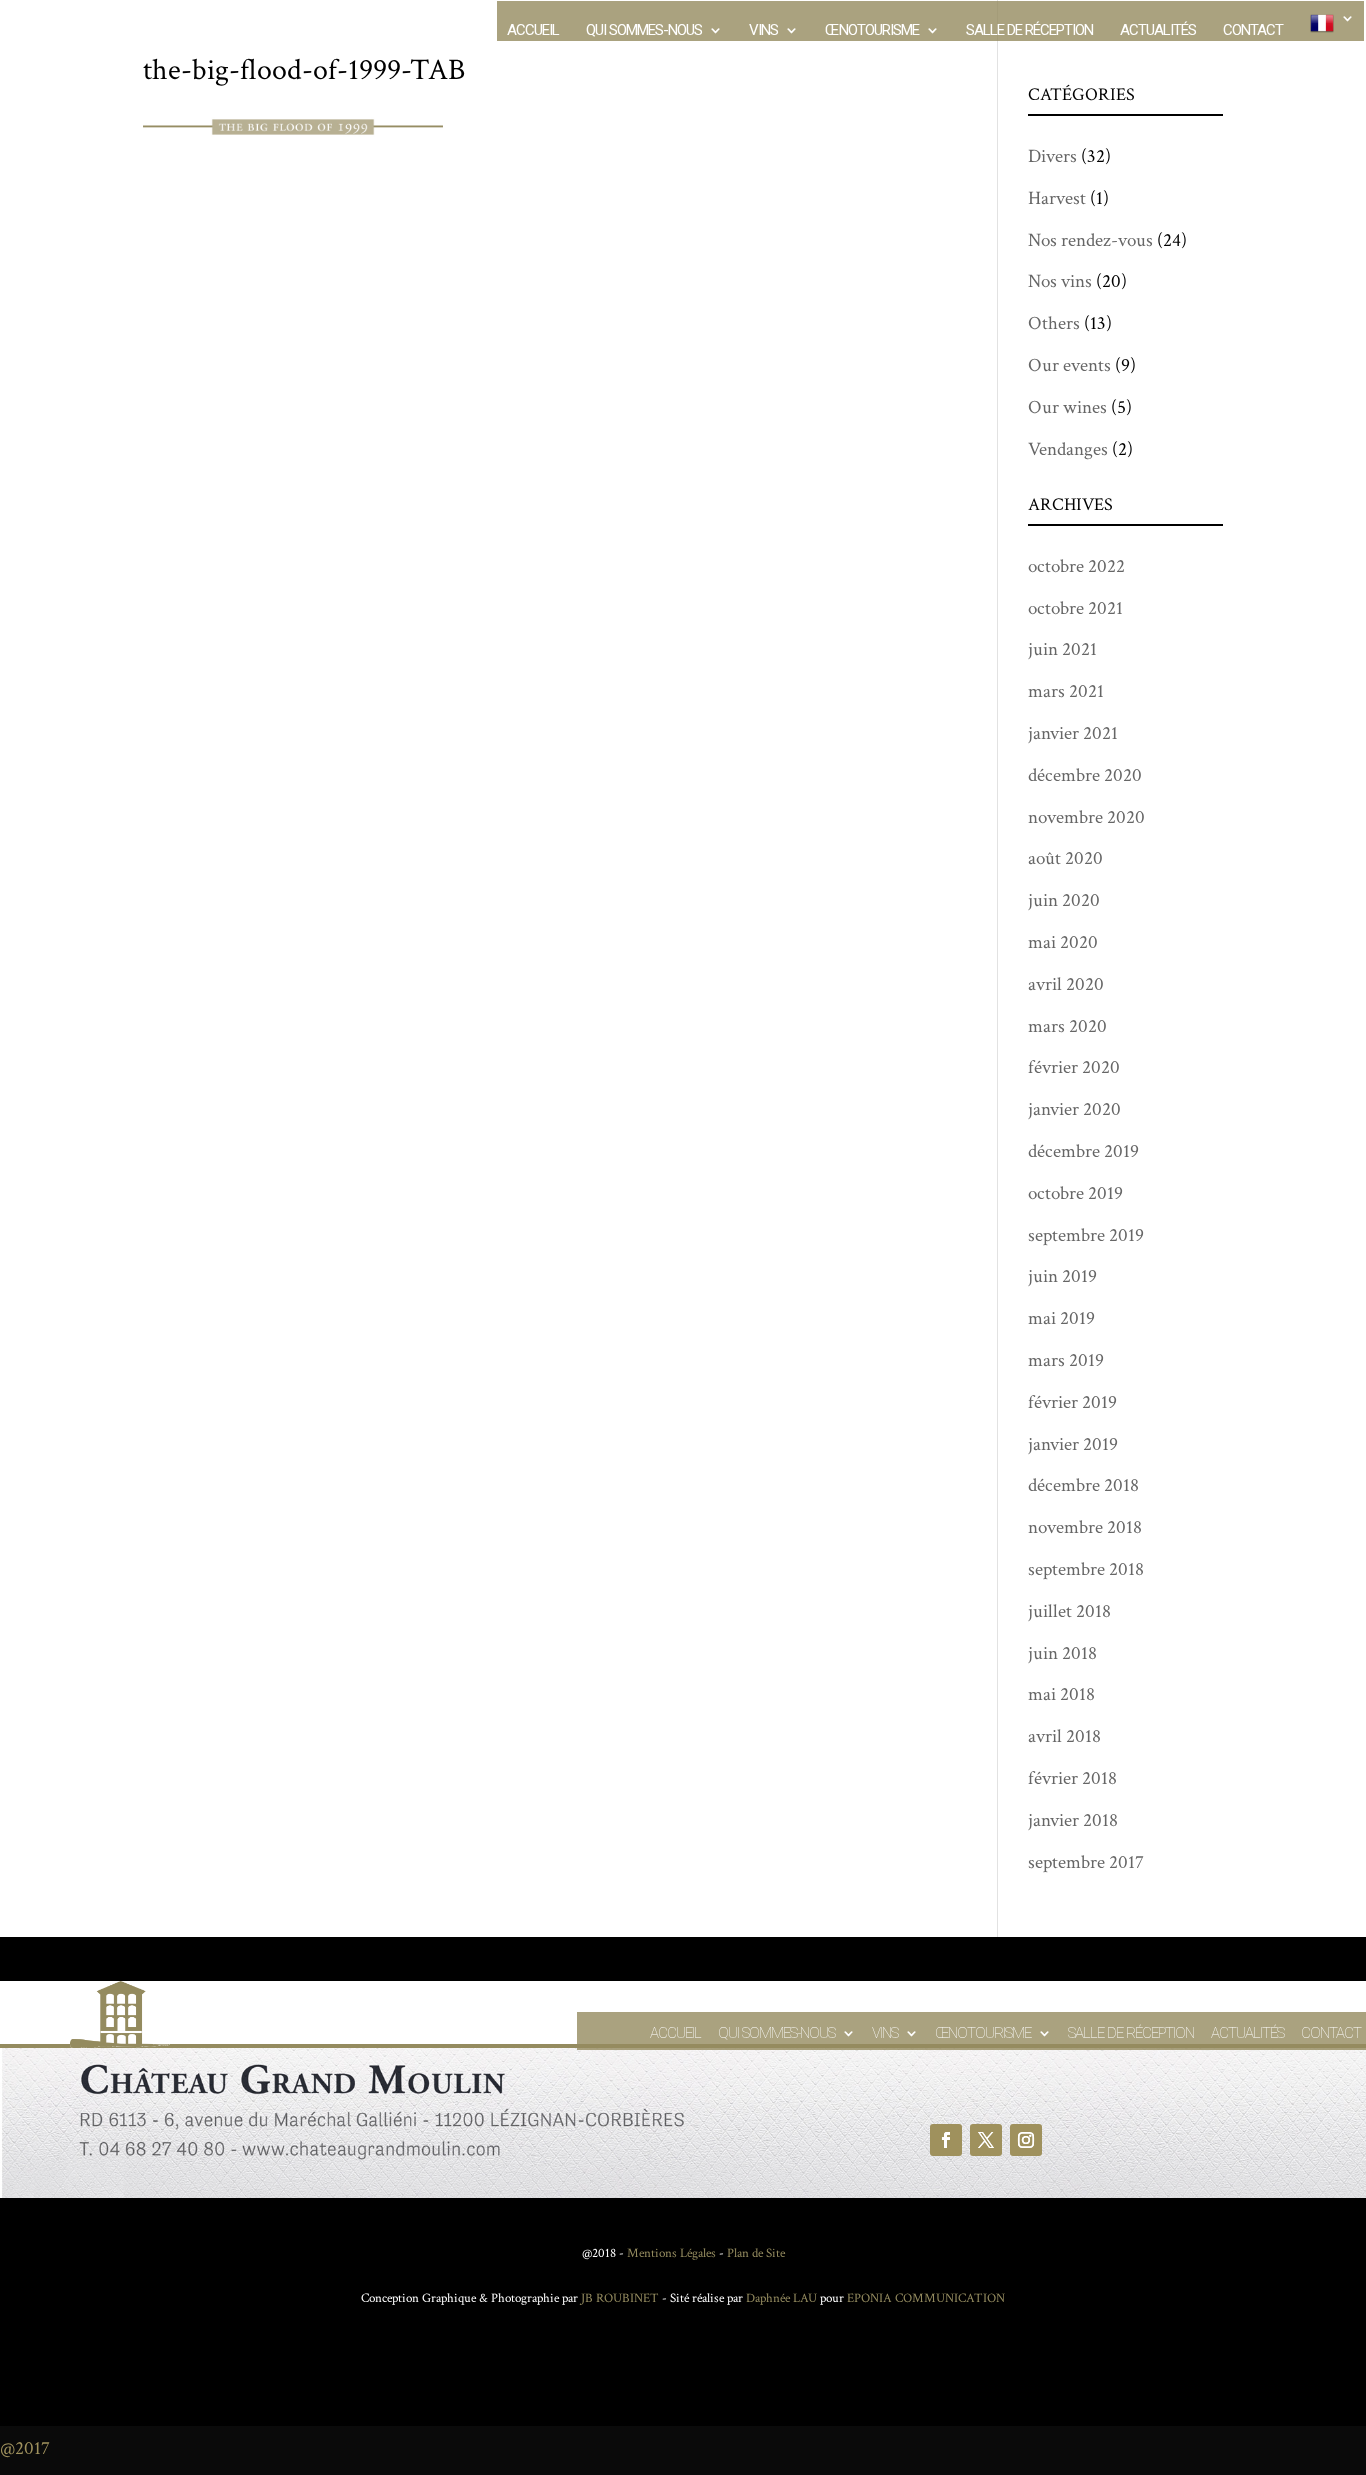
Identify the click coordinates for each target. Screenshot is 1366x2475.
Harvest (1057, 198)
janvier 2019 (1073, 1444)
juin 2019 (1062, 1276)
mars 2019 (1066, 1360)
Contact (1253, 31)
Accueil (533, 31)
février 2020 (1074, 1067)
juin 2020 (1064, 900)
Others (1054, 323)
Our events (1069, 365)
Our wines (1067, 407)
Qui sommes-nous (644, 31)
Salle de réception (1029, 31)
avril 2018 (1064, 1736)
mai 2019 (1061, 1318)
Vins (763, 31)
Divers (1052, 156)
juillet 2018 (1069, 1611)
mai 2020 (1063, 942)
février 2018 (1072, 1778)
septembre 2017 (1086, 1862)
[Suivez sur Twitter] (986, 2140)
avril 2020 (1066, 984)
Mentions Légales (671, 2253)
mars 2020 (1067, 1026)
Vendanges (1068, 449)
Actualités (1158, 31)
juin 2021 (1062, 649)
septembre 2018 (1086, 1569)
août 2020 (1065, 858)
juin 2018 (1062, 1653)
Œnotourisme (872, 31)
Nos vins (1060, 281)
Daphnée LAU (780, 2298)
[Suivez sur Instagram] (1026, 2140)
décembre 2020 (1085, 775)
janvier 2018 (1073, 1820)
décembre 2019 (1083, 1151)
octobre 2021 (1075, 608)
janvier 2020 (1074, 1109)
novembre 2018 (1085, 1527)
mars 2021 (1066, 691)
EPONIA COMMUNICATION (926, 2298)
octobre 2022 (1076, 566)
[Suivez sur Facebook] (946, 2140)
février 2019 (1072, 1402)
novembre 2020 (1086, 817)
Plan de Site (756, 2253)
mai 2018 (1061, 1694)
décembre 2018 (1083, 1485)
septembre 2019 (1086, 1235)
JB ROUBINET (620, 2298)
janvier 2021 (1073, 733)
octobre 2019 (1075, 1193)
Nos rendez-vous (1090, 240)
